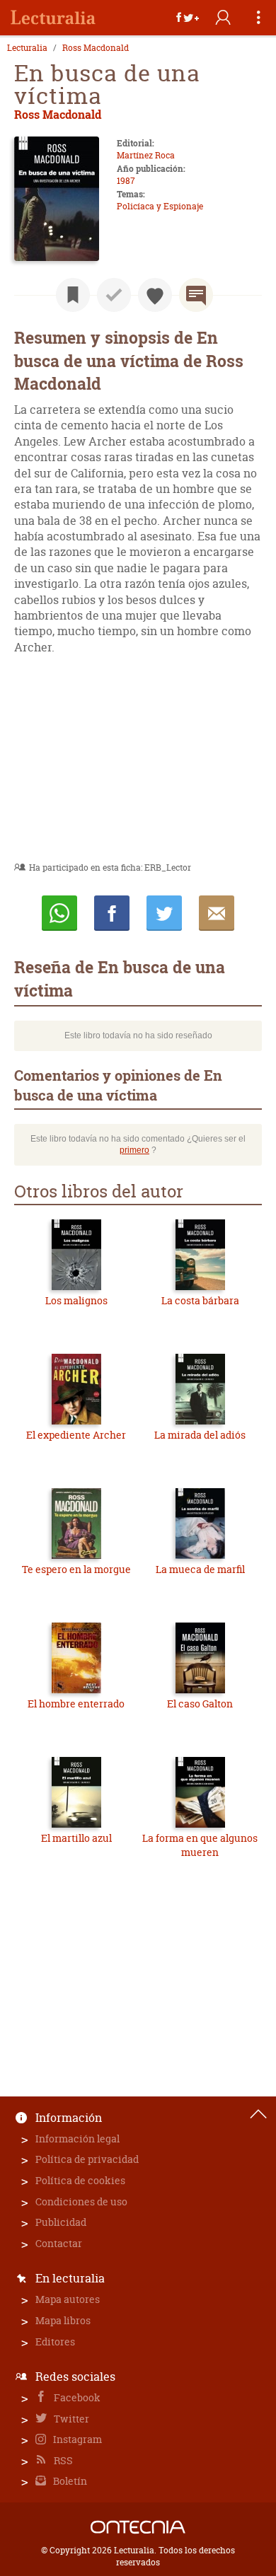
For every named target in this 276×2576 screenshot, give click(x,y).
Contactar (59, 2243)
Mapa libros (63, 2320)
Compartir (112, 913)
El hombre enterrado (76, 1704)
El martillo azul (76, 1838)
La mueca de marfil (200, 1569)
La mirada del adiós (200, 1435)
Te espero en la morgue (76, 1569)
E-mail (217, 913)
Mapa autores (68, 2299)
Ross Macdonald (96, 48)
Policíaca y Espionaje (160, 206)
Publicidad (61, 2222)
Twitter (70, 2419)
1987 (126, 181)
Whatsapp (59, 913)
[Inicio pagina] (258, 2114)
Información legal (77, 2139)
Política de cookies (80, 2180)
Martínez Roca (146, 155)
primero (134, 1150)
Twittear (164, 913)
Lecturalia (27, 48)
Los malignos (76, 1300)
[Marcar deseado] (155, 295)
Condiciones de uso (81, 2201)
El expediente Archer (76, 1435)
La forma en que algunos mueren (200, 1845)
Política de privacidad (87, 2159)
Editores (55, 2342)
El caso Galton (200, 1704)
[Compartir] (188, 18)
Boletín (69, 2481)
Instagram (76, 2439)
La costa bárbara (200, 1300)
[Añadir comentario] (196, 295)
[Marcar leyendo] (73, 295)
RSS (62, 2460)
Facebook (76, 2397)
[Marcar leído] (114, 295)
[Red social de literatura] (53, 18)
